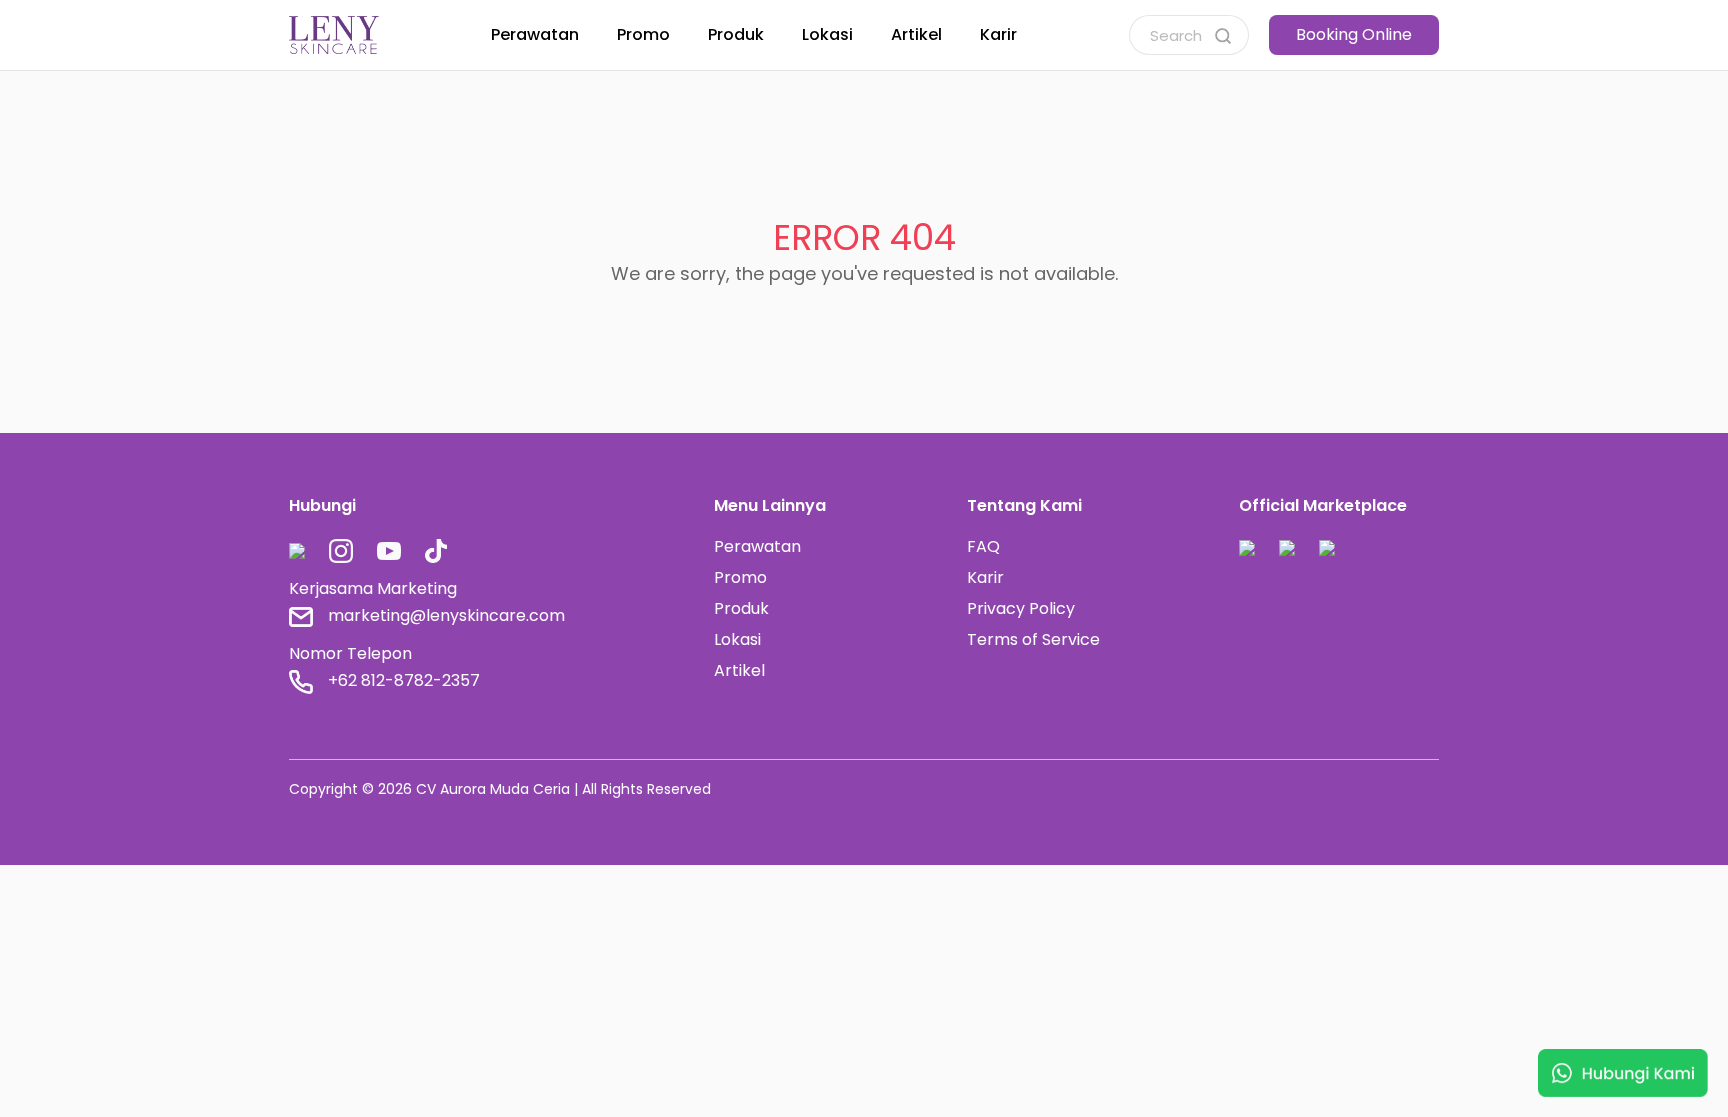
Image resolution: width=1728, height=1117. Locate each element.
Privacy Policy (1021, 608)
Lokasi (737, 639)
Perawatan (757, 546)
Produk (741, 608)
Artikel (739, 670)
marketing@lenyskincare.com (446, 615)
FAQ (983, 546)
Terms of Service (1033, 639)
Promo (740, 577)
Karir (985, 577)
